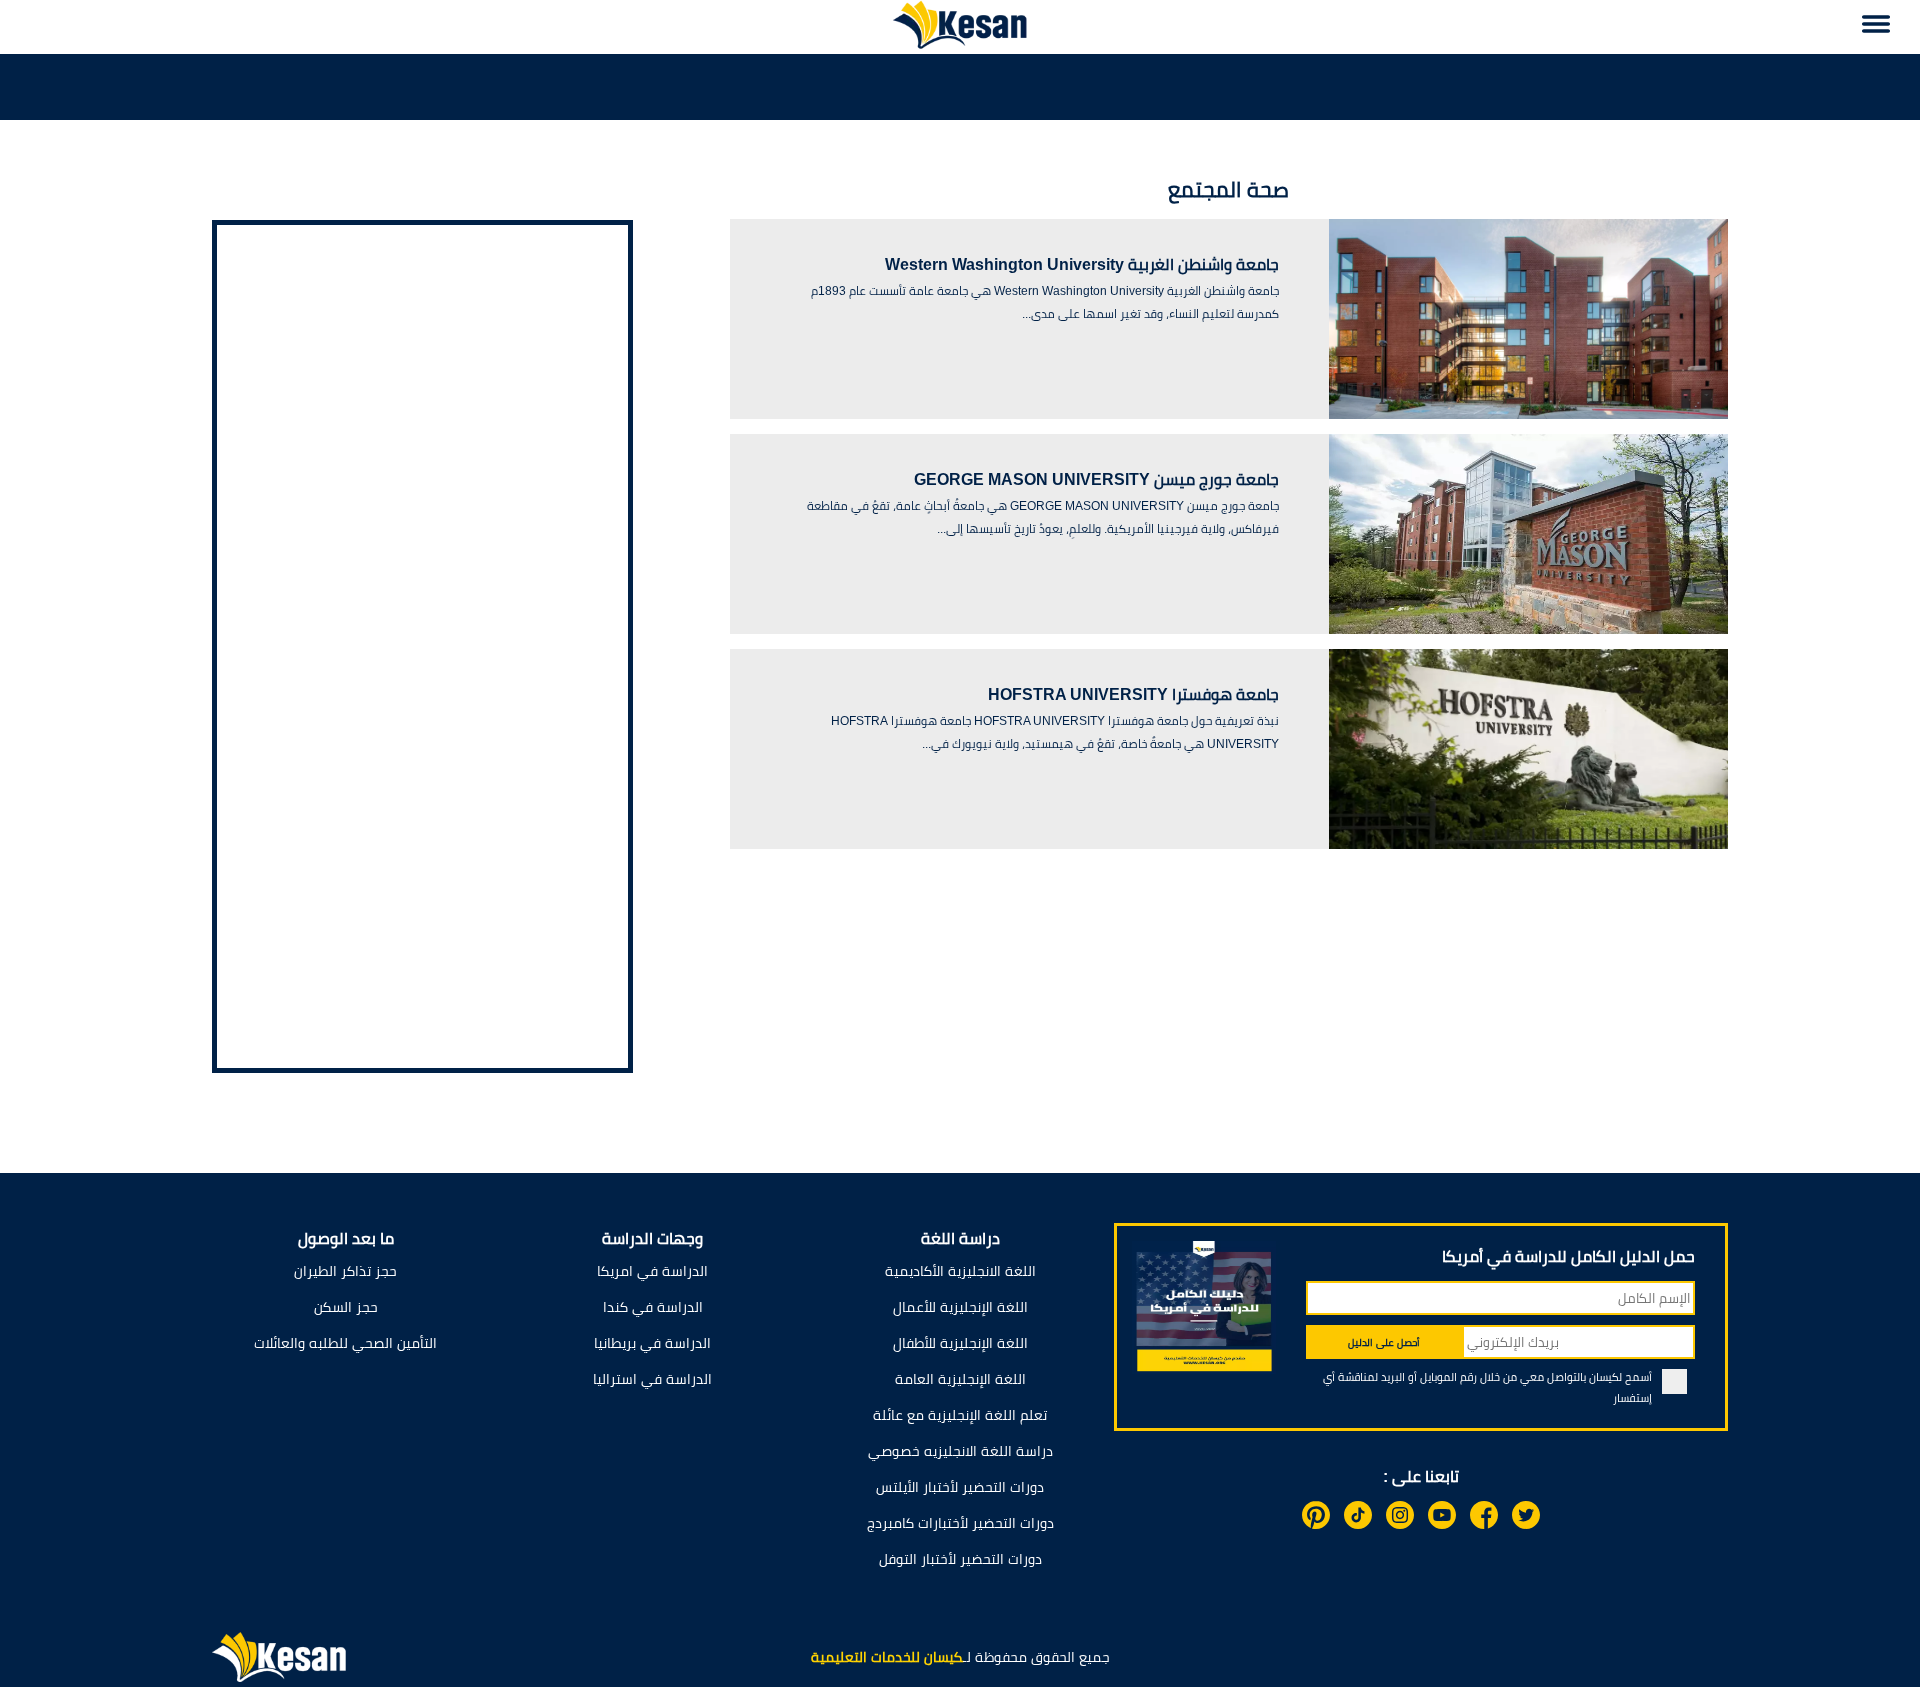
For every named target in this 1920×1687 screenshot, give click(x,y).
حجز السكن (346, 1307)
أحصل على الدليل (1384, 1342)
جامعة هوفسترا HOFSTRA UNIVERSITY (1133, 694)
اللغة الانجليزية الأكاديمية (960, 1271)
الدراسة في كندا (653, 1307)
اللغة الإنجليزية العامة (960, 1379)
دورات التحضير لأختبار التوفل (960, 1559)
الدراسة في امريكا (652, 1271)
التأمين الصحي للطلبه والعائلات (345, 1343)
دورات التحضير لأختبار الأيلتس (960, 1487)
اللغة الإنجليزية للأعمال (960, 1307)
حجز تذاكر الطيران (345, 1271)
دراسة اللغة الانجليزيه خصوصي (960, 1451)
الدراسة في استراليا (652, 1379)
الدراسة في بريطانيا (652, 1343)
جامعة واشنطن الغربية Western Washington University (1082, 264)
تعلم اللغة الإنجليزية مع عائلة (960, 1415)
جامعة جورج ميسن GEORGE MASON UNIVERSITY (1096, 479)
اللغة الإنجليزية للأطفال (960, 1343)
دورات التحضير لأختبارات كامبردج (960, 1523)
